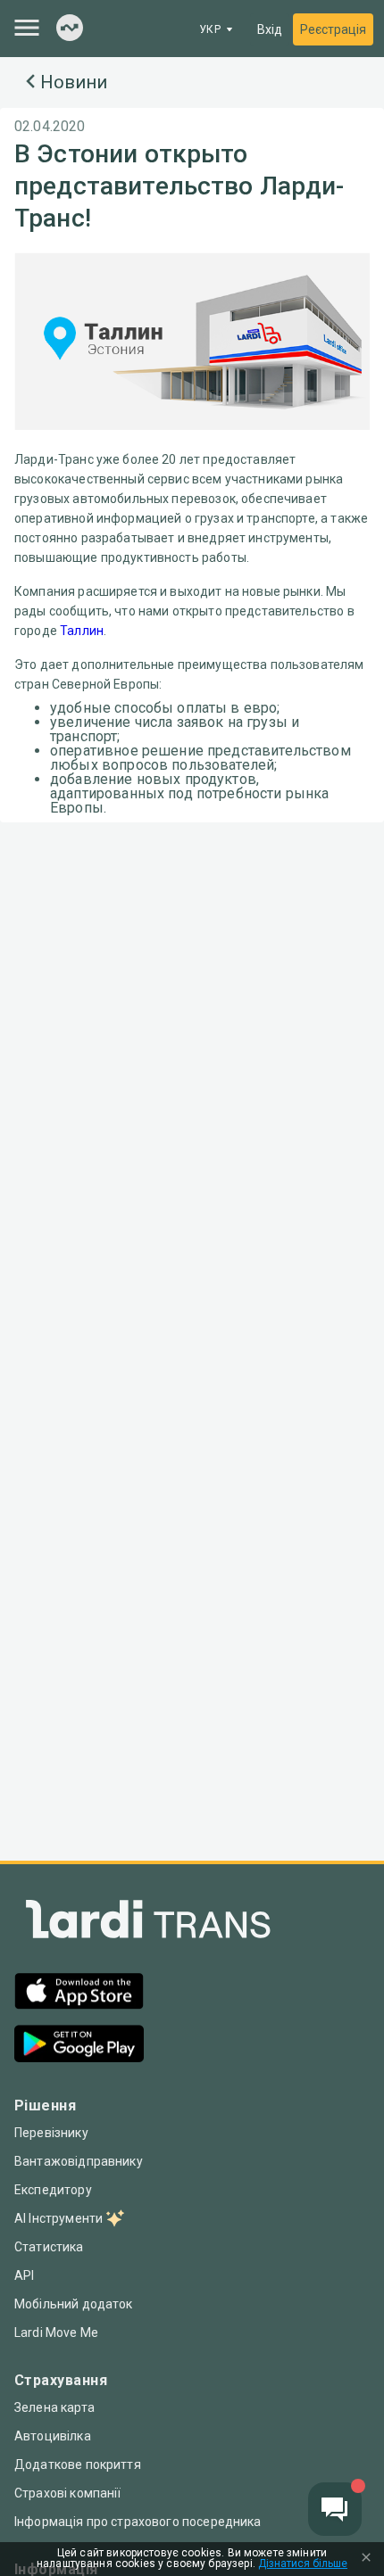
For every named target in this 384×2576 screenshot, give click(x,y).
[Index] (70, 29)
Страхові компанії (68, 2493)
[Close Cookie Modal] (366, 2559)
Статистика (49, 2247)
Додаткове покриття (78, 2465)
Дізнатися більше (303, 2564)
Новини (74, 82)
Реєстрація (333, 29)
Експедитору (53, 2190)
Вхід (270, 29)
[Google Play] (79, 2046)
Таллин (82, 631)
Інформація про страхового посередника (138, 2522)
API (24, 2275)
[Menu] (27, 28)
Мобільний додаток (74, 2304)
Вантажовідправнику (79, 2161)
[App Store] (79, 1993)
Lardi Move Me (56, 2332)
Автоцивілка (53, 2436)
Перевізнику (51, 2133)
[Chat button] (335, 2509)
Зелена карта (54, 2407)
